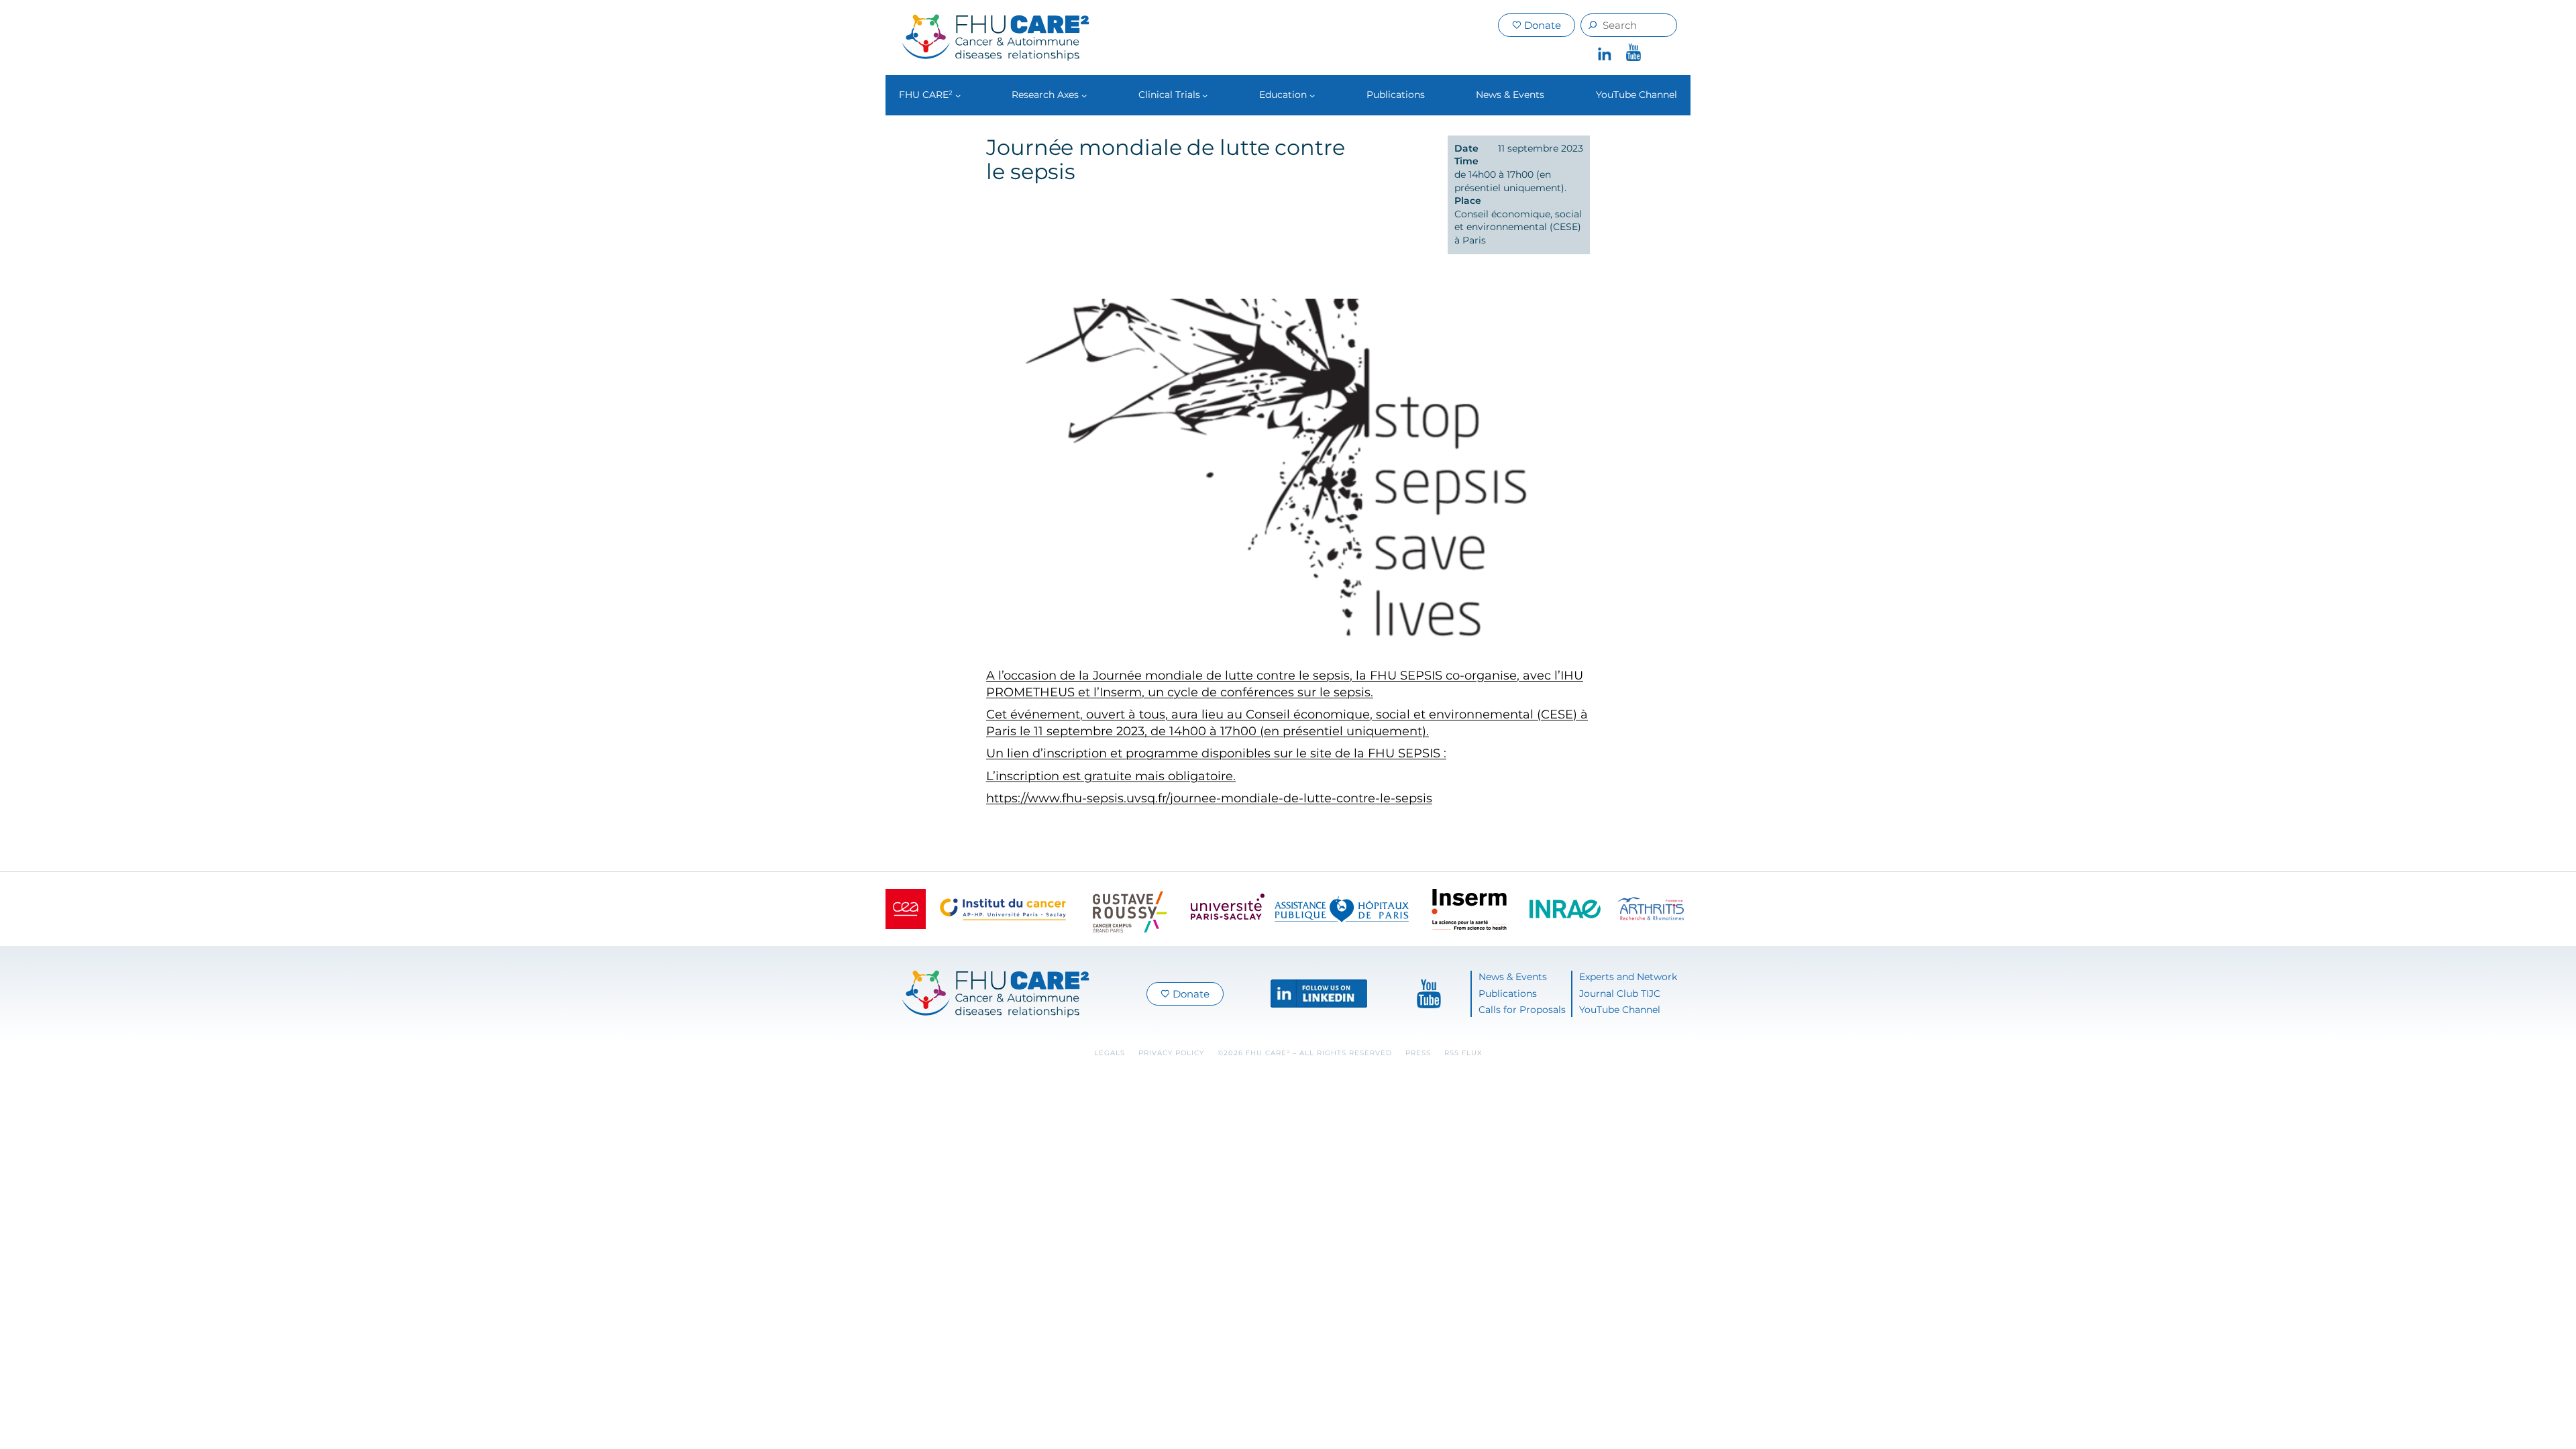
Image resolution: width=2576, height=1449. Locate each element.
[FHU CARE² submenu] (958, 95)
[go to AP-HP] (1342, 909)
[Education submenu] (1312, 95)
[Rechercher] (1593, 25)
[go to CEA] (906, 909)
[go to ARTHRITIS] (1651, 909)
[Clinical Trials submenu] (1205, 95)
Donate (1541, 25)
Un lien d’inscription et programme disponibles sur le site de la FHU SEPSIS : (1216, 753)
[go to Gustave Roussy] (1130, 909)
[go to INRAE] (1565, 909)
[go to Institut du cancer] (1003, 909)
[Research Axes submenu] (1084, 95)
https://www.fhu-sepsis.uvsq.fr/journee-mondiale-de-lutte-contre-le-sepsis (1209, 798)
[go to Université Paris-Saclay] (1228, 909)
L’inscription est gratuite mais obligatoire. (1111, 776)
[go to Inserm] (1469, 909)
